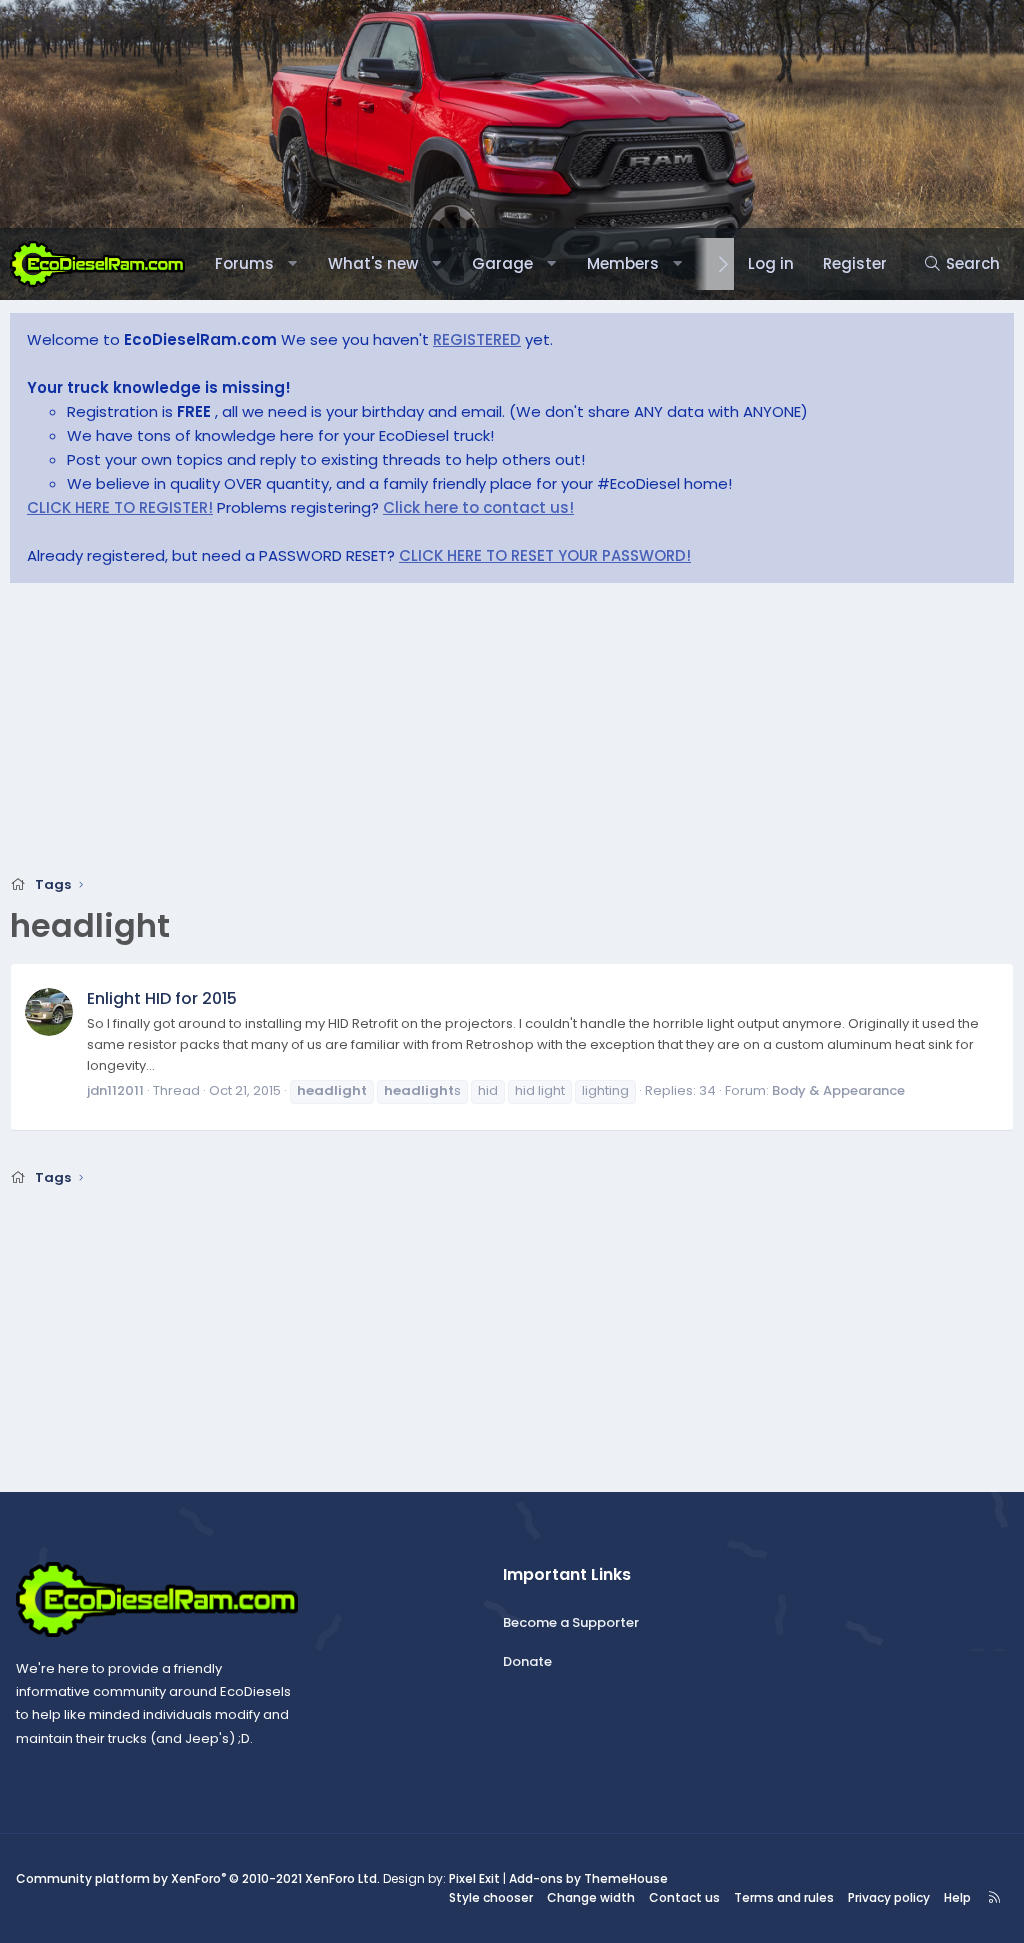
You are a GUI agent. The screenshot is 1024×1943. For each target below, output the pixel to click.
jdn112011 (115, 1090)
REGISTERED (477, 339)
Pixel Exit (474, 1878)
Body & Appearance (838, 1090)
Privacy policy (889, 1897)
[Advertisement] (512, 735)
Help (957, 1897)
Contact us (684, 1897)
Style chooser (491, 1897)
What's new (373, 263)
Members (623, 263)
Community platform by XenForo (198, 1878)
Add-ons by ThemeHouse (588, 1878)
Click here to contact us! (478, 507)
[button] (292, 264)
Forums (244, 263)
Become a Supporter (571, 1622)
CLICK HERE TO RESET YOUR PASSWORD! (545, 555)
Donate (527, 1661)
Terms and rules (784, 1897)
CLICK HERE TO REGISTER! (120, 507)
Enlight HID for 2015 (162, 998)
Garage (502, 263)
